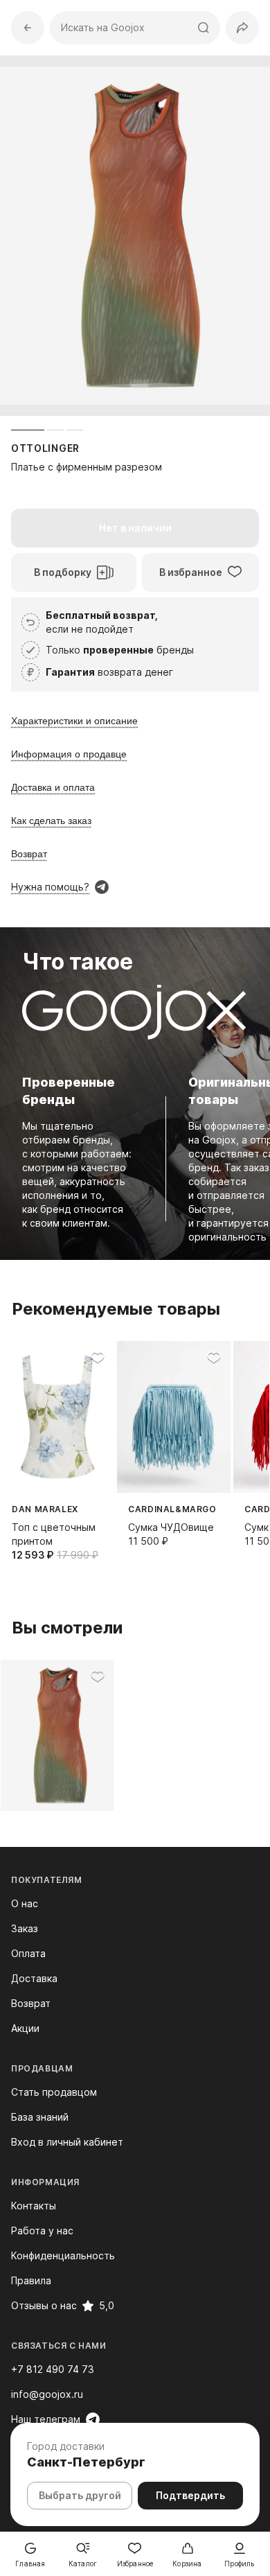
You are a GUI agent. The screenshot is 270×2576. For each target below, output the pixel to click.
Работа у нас (42, 2231)
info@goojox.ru (47, 2394)
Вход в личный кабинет (67, 2142)
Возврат (31, 2003)
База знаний (40, 2117)
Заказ (25, 1928)
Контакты (34, 2206)
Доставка (34, 1978)
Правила (31, 2280)
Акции (25, 2028)
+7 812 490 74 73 (53, 2369)
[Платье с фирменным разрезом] (57, 1736)
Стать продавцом (54, 2092)
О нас (25, 1903)
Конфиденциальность (63, 2255)
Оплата (28, 1953)
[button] (242, 28)
